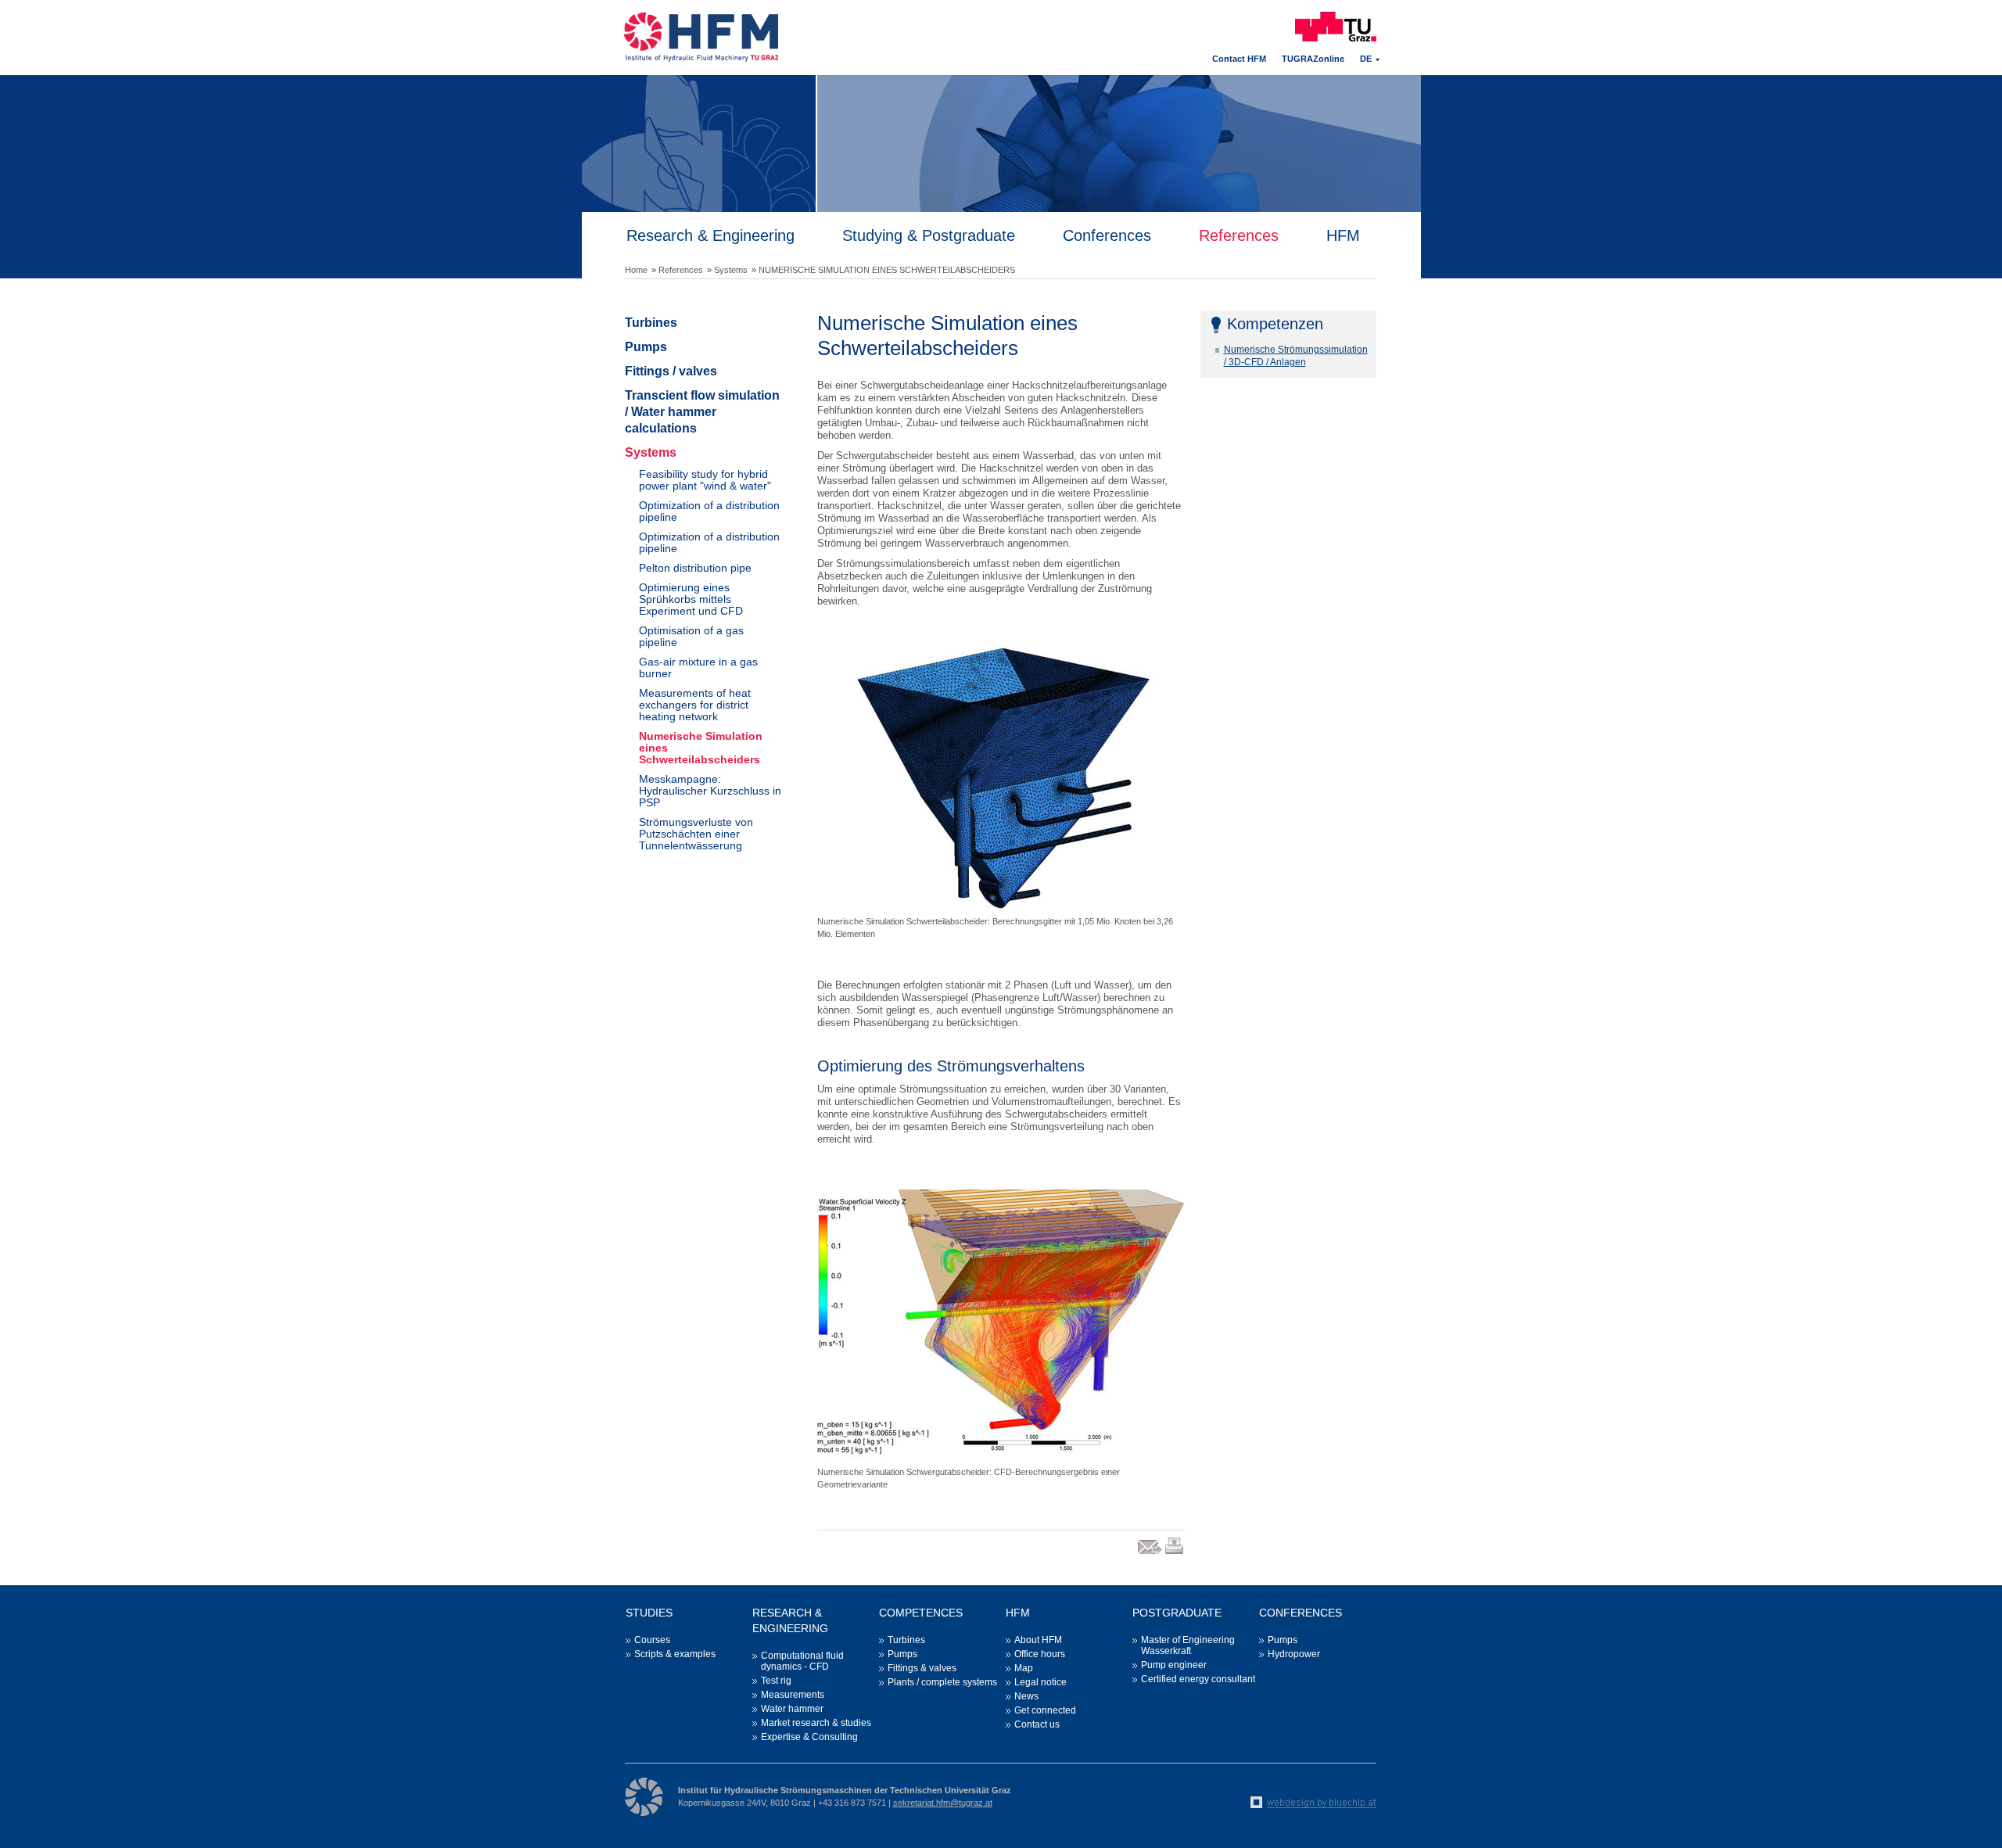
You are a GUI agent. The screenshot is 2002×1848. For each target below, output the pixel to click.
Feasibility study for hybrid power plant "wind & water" (705, 480)
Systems (651, 452)
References (1239, 235)
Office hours (1040, 1654)
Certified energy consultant (1198, 1679)
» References (677, 270)
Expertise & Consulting (809, 1737)
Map (1024, 1668)
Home (636, 270)
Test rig (776, 1681)
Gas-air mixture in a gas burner (698, 667)
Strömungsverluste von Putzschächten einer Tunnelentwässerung (696, 834)
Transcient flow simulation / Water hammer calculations (702, 412)
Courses (652, 1640)
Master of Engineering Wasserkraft (1188, 1645)
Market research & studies (816, 1723)
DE (1366, 59)
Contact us (1037, 1724)
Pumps (646, 347)
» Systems (727, 270)
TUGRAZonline (1313, 59)
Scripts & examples (675, 1654)
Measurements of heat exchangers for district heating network (695, 705)
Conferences (1107, 235)
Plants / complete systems (942, 1682)
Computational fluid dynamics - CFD (802, 1661)
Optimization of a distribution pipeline (709, 511)
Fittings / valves (671, 371)
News (1026, 1696)
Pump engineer (1174, 1665)
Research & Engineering (710, 235)
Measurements (793, 1695)
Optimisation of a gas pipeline (691, 636)
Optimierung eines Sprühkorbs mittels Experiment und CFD (691, 599)
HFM (1343, 235)
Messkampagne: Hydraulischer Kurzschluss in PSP (710, 791)
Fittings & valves (922, 1668)
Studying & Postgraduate (929, 235)
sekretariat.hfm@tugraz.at (943, 1803)
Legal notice (1040, 1682)
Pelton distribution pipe (695, 568)
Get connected (1045, 1710)
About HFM (1038, 1640)
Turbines (651, 323)
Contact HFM (1239, 59)
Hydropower (1294, 1654)
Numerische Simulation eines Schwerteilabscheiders (701, 748)
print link (1175, 1554)
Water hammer (792, 1709)
